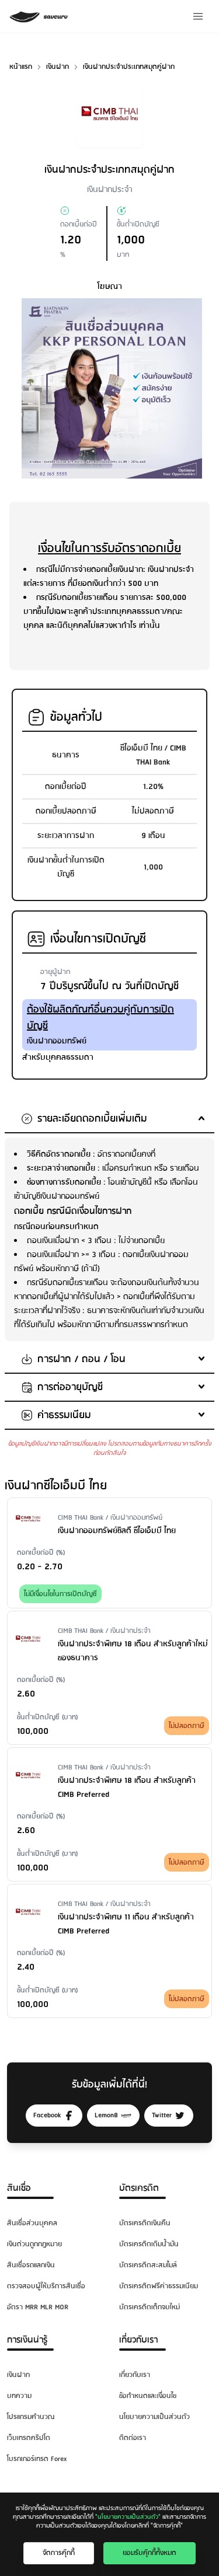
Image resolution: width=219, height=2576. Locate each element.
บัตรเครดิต (139, 2188)
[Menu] (198, 16)
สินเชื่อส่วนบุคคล (32, 2223)
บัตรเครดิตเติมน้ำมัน (149, 2244)
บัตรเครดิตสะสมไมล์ (148, 2265)
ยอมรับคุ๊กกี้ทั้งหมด (150, 2553)
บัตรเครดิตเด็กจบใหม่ (150, 2307)
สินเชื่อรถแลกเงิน (31, 2265)
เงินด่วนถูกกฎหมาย (34, 2244)
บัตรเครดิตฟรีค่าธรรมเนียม (159, 2286)
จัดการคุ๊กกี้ (59, 2553)
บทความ (19, 2396)
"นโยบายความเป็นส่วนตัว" (128, 2517)
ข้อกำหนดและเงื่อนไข (148, 2396)
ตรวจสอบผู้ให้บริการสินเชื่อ (46, 2286)
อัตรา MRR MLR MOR (38, 2307)
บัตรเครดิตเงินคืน (145, 2223)
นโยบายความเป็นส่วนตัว (154, 2417)
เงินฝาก (18, 2375)
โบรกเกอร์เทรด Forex (37, 2459)
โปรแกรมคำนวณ (31, 2417)
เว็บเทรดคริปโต (29, 2438)
